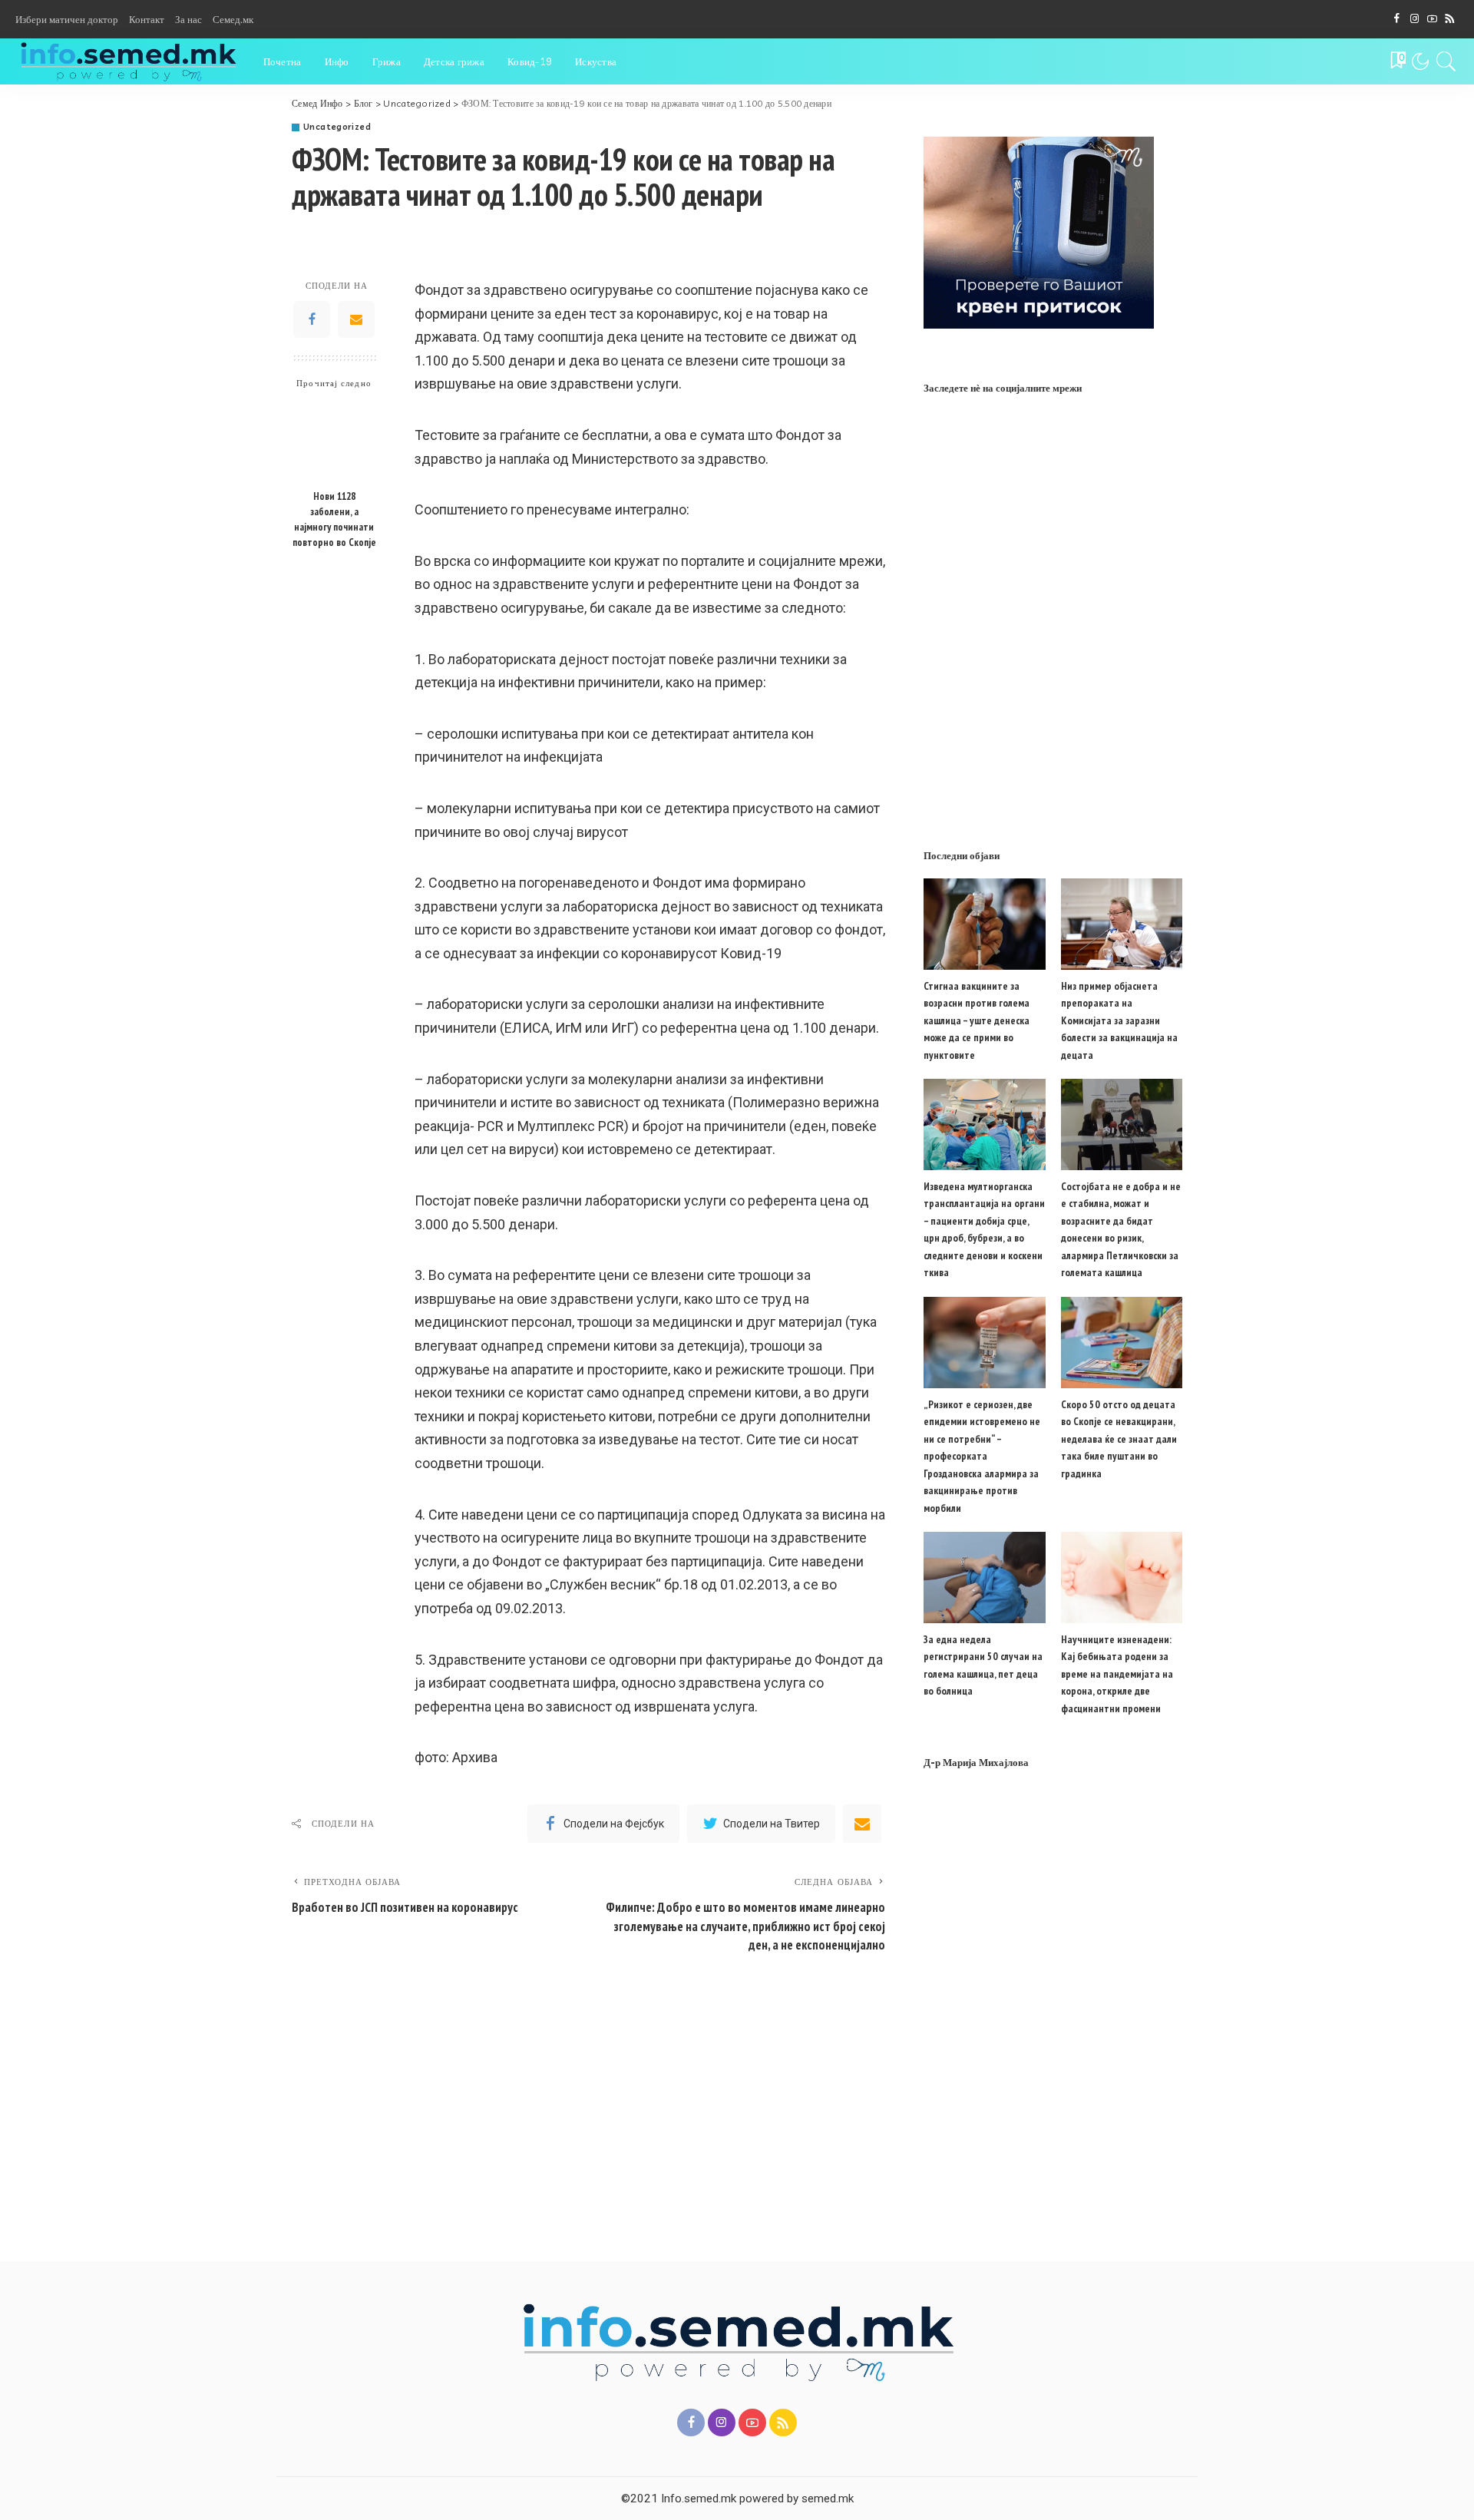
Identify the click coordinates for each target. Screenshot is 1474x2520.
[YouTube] (1432, 19)
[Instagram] (1415, 19)
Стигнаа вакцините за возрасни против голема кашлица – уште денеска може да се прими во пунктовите (977, 1020)
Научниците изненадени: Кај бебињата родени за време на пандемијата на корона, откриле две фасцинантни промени (1117, 1674)
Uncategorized (337, 127)
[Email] (356, 319)
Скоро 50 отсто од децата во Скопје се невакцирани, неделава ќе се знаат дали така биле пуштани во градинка (1119, 1439)
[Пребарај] (1446, 61)
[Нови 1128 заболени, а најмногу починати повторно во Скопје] (334, 440)
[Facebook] (1397, 19)
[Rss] (1450, 19)
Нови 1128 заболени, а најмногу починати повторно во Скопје (334, 519)
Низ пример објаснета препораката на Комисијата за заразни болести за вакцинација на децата (1119, 1020)
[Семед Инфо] (128, 61)
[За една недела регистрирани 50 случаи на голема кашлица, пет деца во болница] (984, 1577)
